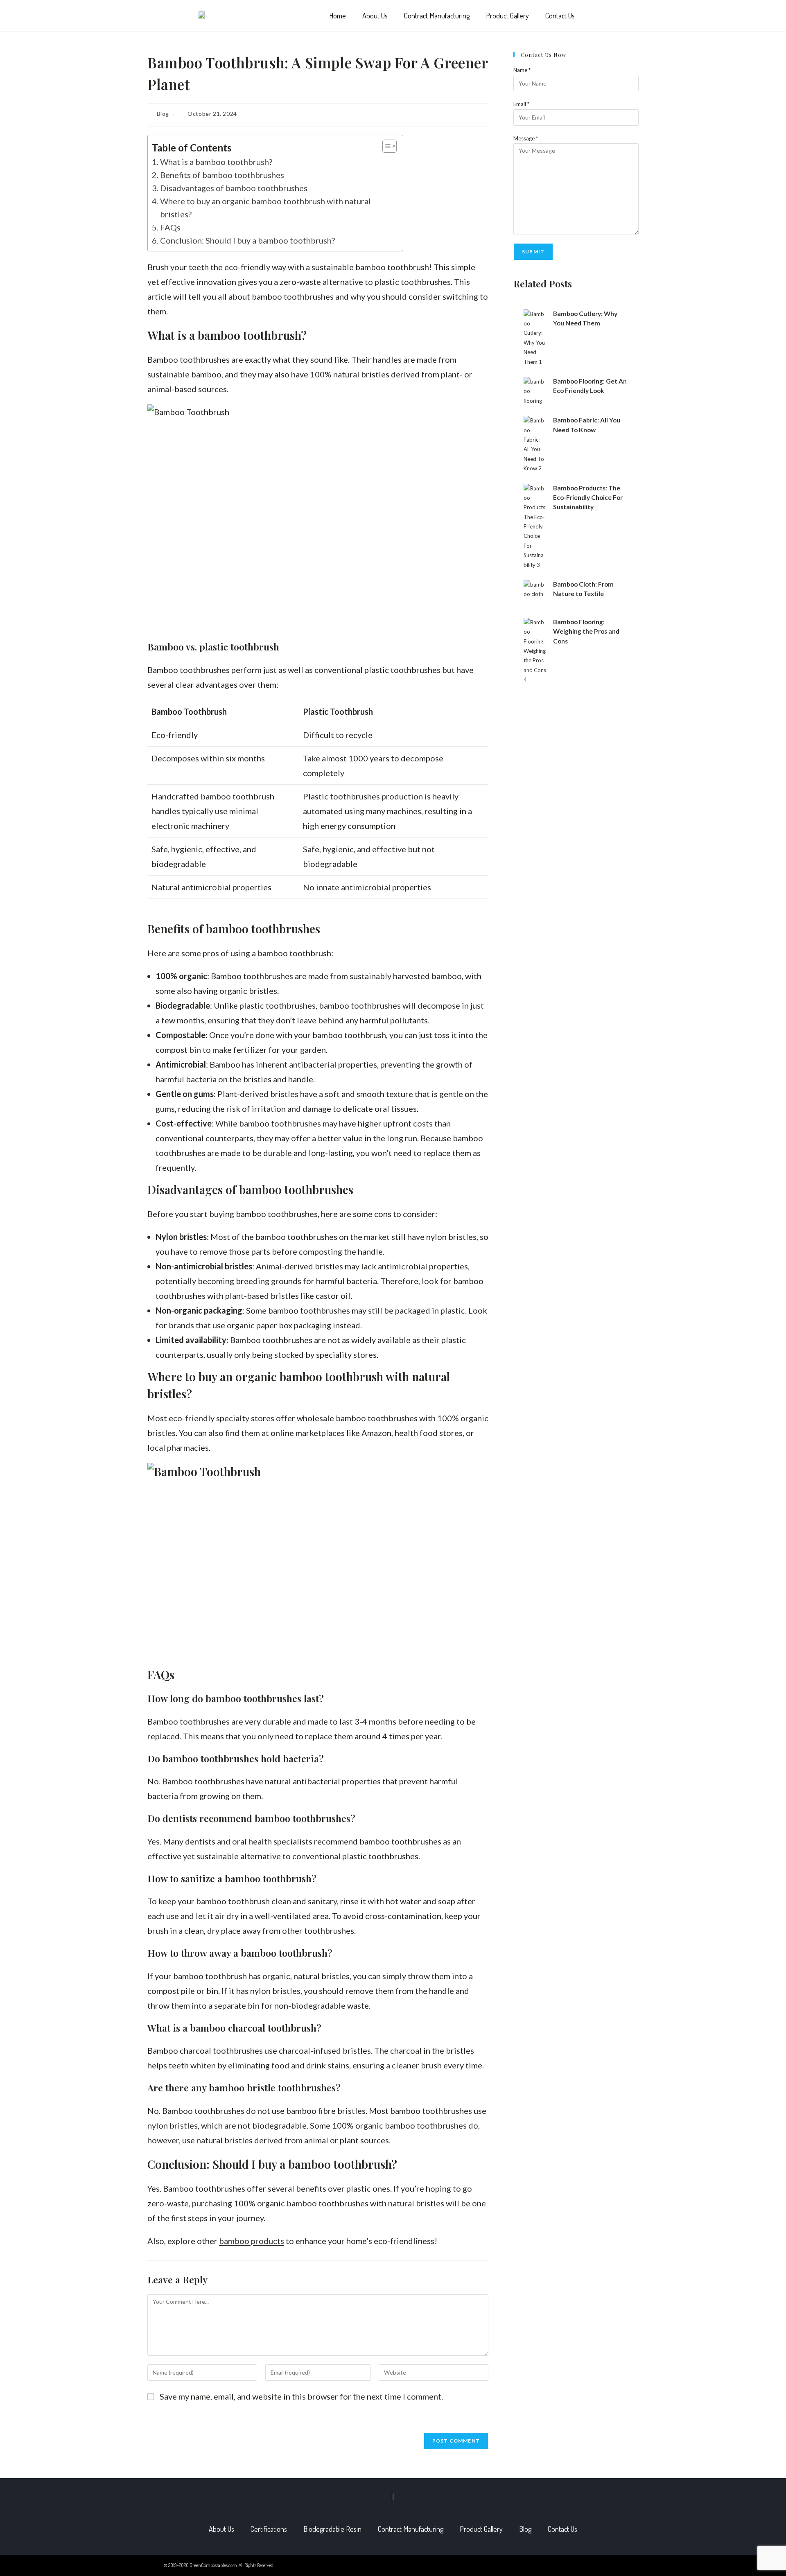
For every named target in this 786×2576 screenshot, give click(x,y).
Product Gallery (507, 16)
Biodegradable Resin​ (332, 2529)
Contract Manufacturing (437, 16)
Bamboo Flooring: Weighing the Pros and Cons (586, 631)
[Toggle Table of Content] (385, 146)
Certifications (269, 2529)
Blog (163, 114)
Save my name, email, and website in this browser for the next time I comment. (301, 2396)
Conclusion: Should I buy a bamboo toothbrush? (247, 240)
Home (338, 16)
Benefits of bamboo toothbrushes (222, 175)
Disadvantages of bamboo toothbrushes (234, 188)
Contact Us (560, 16)
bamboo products (252, 2241)
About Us (375, 16)
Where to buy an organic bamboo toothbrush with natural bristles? (265, 208)
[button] (604, 17)
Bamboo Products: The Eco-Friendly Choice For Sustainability (588, 498)
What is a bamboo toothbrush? (216, 162)
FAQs (170, 227)
